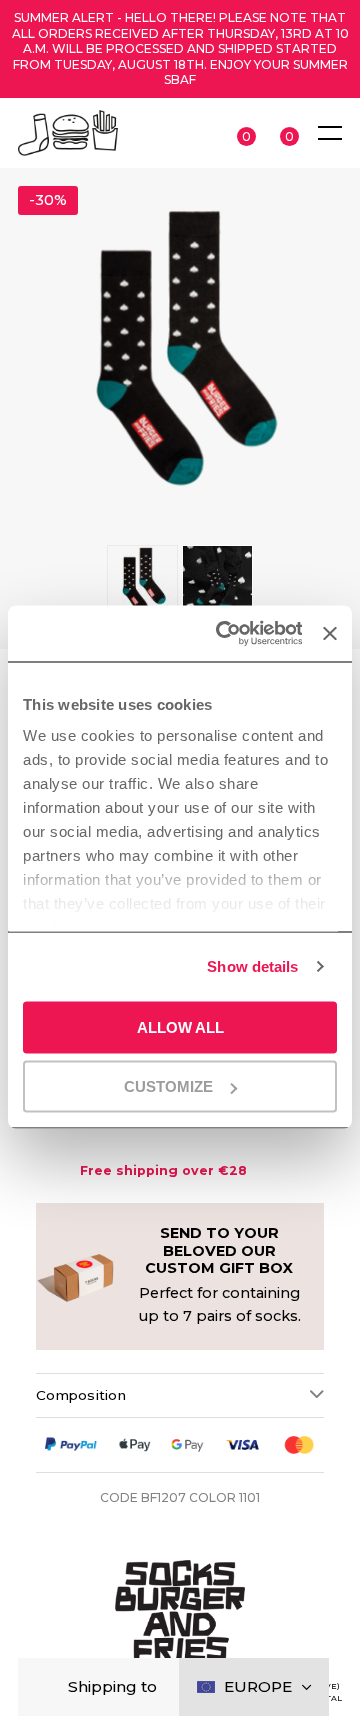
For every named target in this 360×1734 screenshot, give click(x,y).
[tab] (180, 1395)
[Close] (49, 1687)
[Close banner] (330, 633)
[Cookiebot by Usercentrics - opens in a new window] (224, 634)
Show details (252, 966)
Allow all (180, 1026)
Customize (168, 1086)
